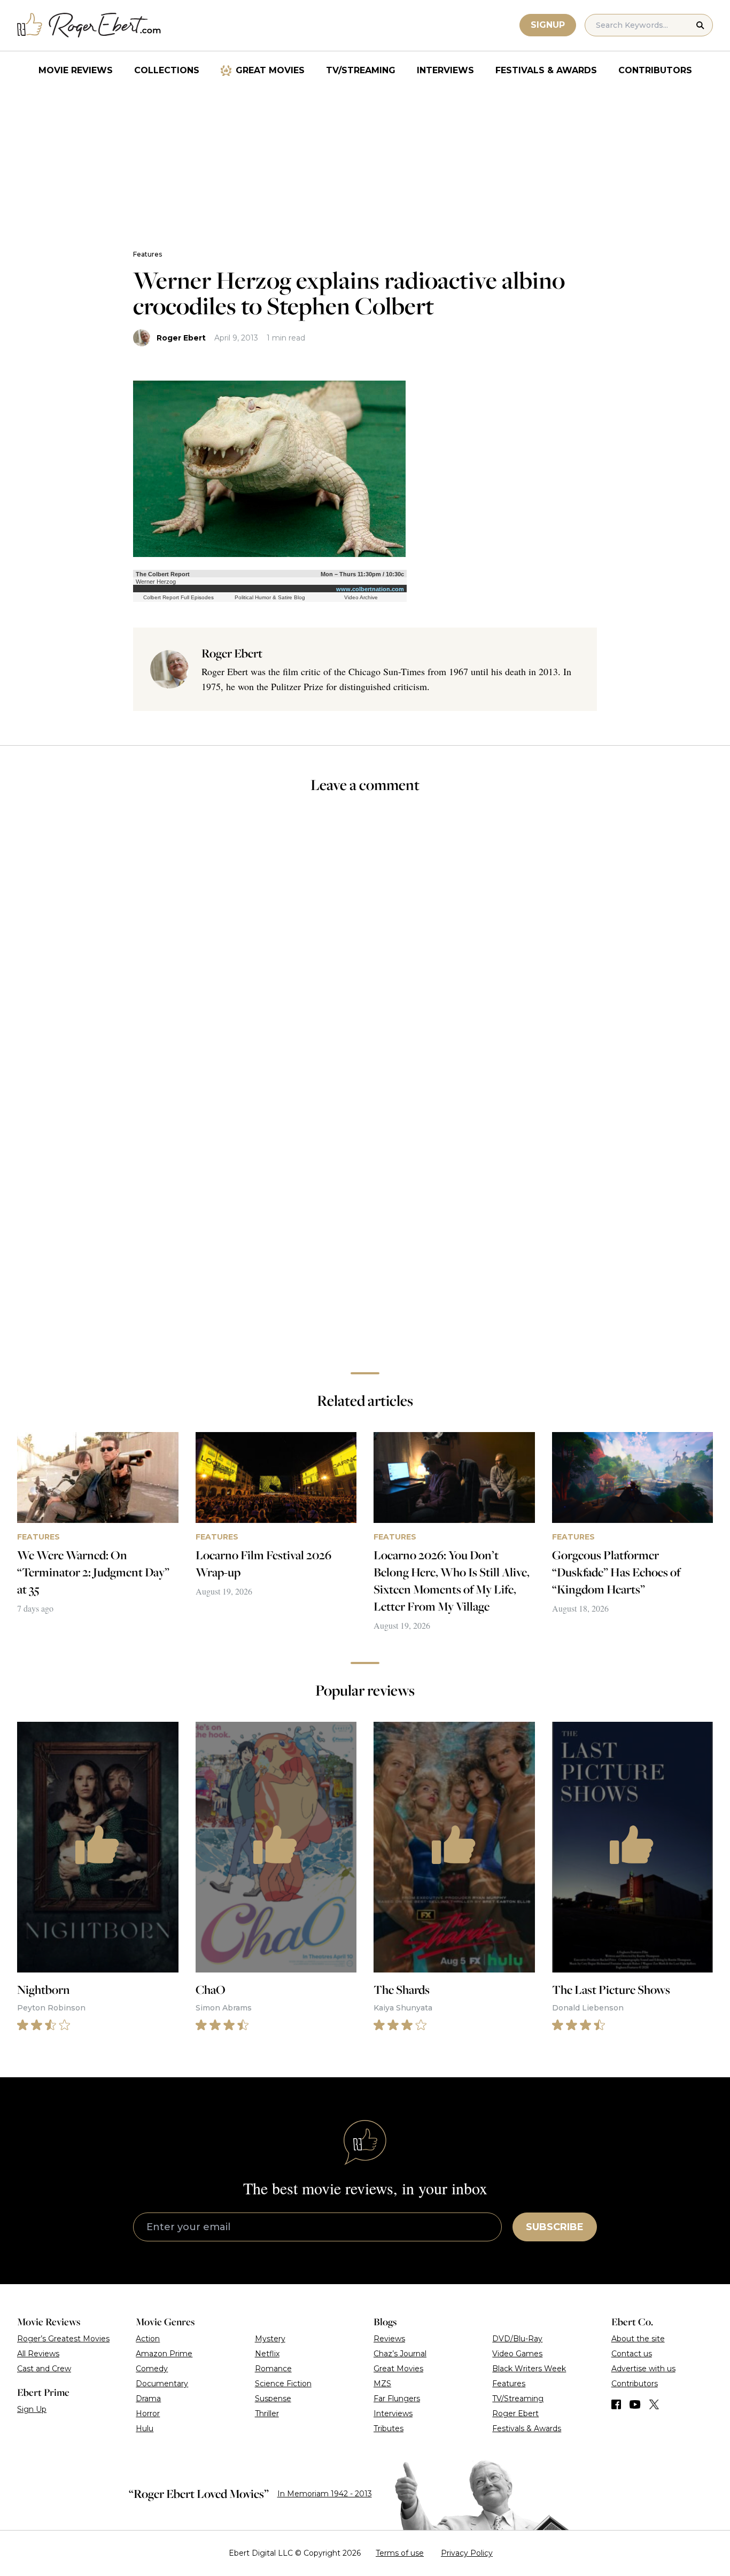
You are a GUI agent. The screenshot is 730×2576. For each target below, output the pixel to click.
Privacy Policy (467, 2553)
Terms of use (400, 2553)
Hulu (145, 2428)
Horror (148, 2413)
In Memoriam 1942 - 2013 (325, 2494)
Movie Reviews (76, 70)
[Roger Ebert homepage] (89, 25)
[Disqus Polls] (365, 946)
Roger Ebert (181, 338)
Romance (273, 2369)
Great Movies (270, 70)
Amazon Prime (164, 2354)
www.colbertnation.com (370, 589)
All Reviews (38, 2354)
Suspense (273, 2399)
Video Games (517, 2354)
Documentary (162, 2384)
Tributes (389, 2428)
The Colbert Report (163, 574)
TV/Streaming (361, 70)
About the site (638, 2339)
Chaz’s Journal (400, 2354)
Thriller (267, 2413)
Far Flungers (397, 2399)
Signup (548, 25)
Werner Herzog (156, 582)
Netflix (267, 2354)
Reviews (389, 2339)
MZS (382, 2384)
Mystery (270, 2339)
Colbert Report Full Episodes (178, 597)
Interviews (445, 70)
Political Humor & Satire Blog (270, 597)
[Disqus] (365, 1213)
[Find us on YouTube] (635, 2404)
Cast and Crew (44, 2369)
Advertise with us (643, 2369)
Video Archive (361, 597)
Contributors (655, 70)
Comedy (152, 2369)
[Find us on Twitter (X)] (654, 2404)
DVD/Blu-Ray (517, 2339)
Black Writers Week (529, 2369)
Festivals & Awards (546, 70)
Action (148, 2339)
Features (147, 254)
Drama (148, 2399)
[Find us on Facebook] (616, 2404)
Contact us (632, 2354)
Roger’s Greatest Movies (63, 2339)
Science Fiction (283, 2384)
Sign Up (32, 2409)
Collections (167, 70)
